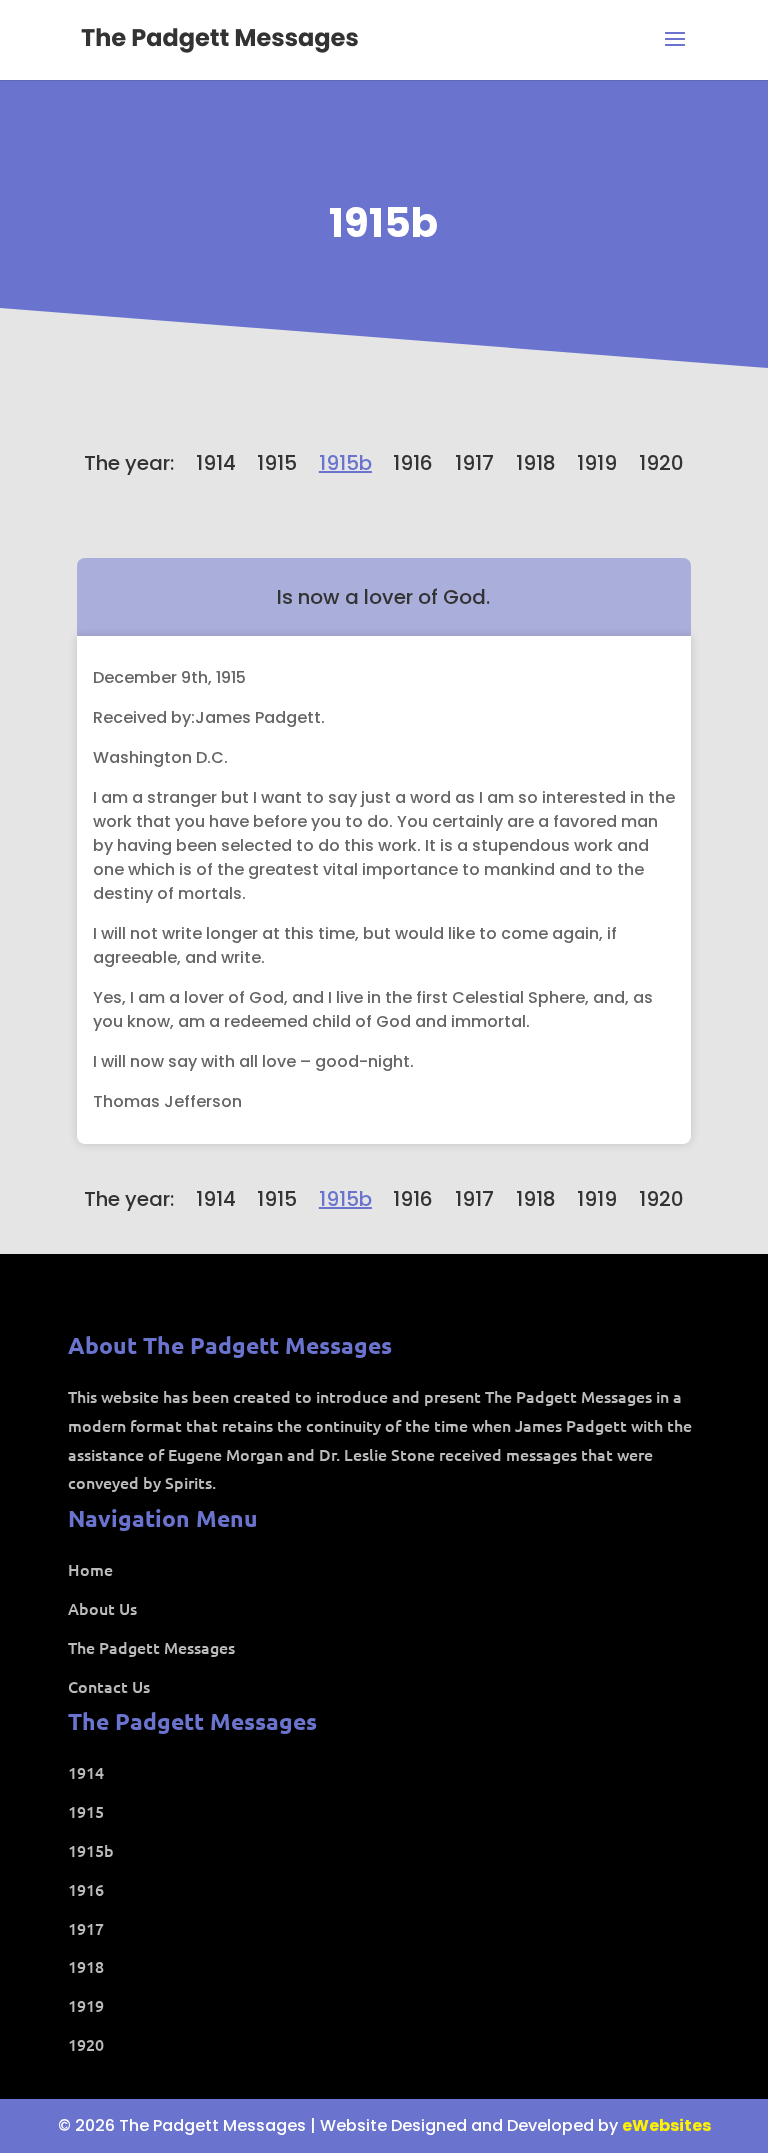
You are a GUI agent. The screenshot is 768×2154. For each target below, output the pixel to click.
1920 (661, 463)
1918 (536, 463)
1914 (216, 463)
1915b (383, 223)
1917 (474, 463)
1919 (597, 463)
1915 (277, 463)
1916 (413, 463)
